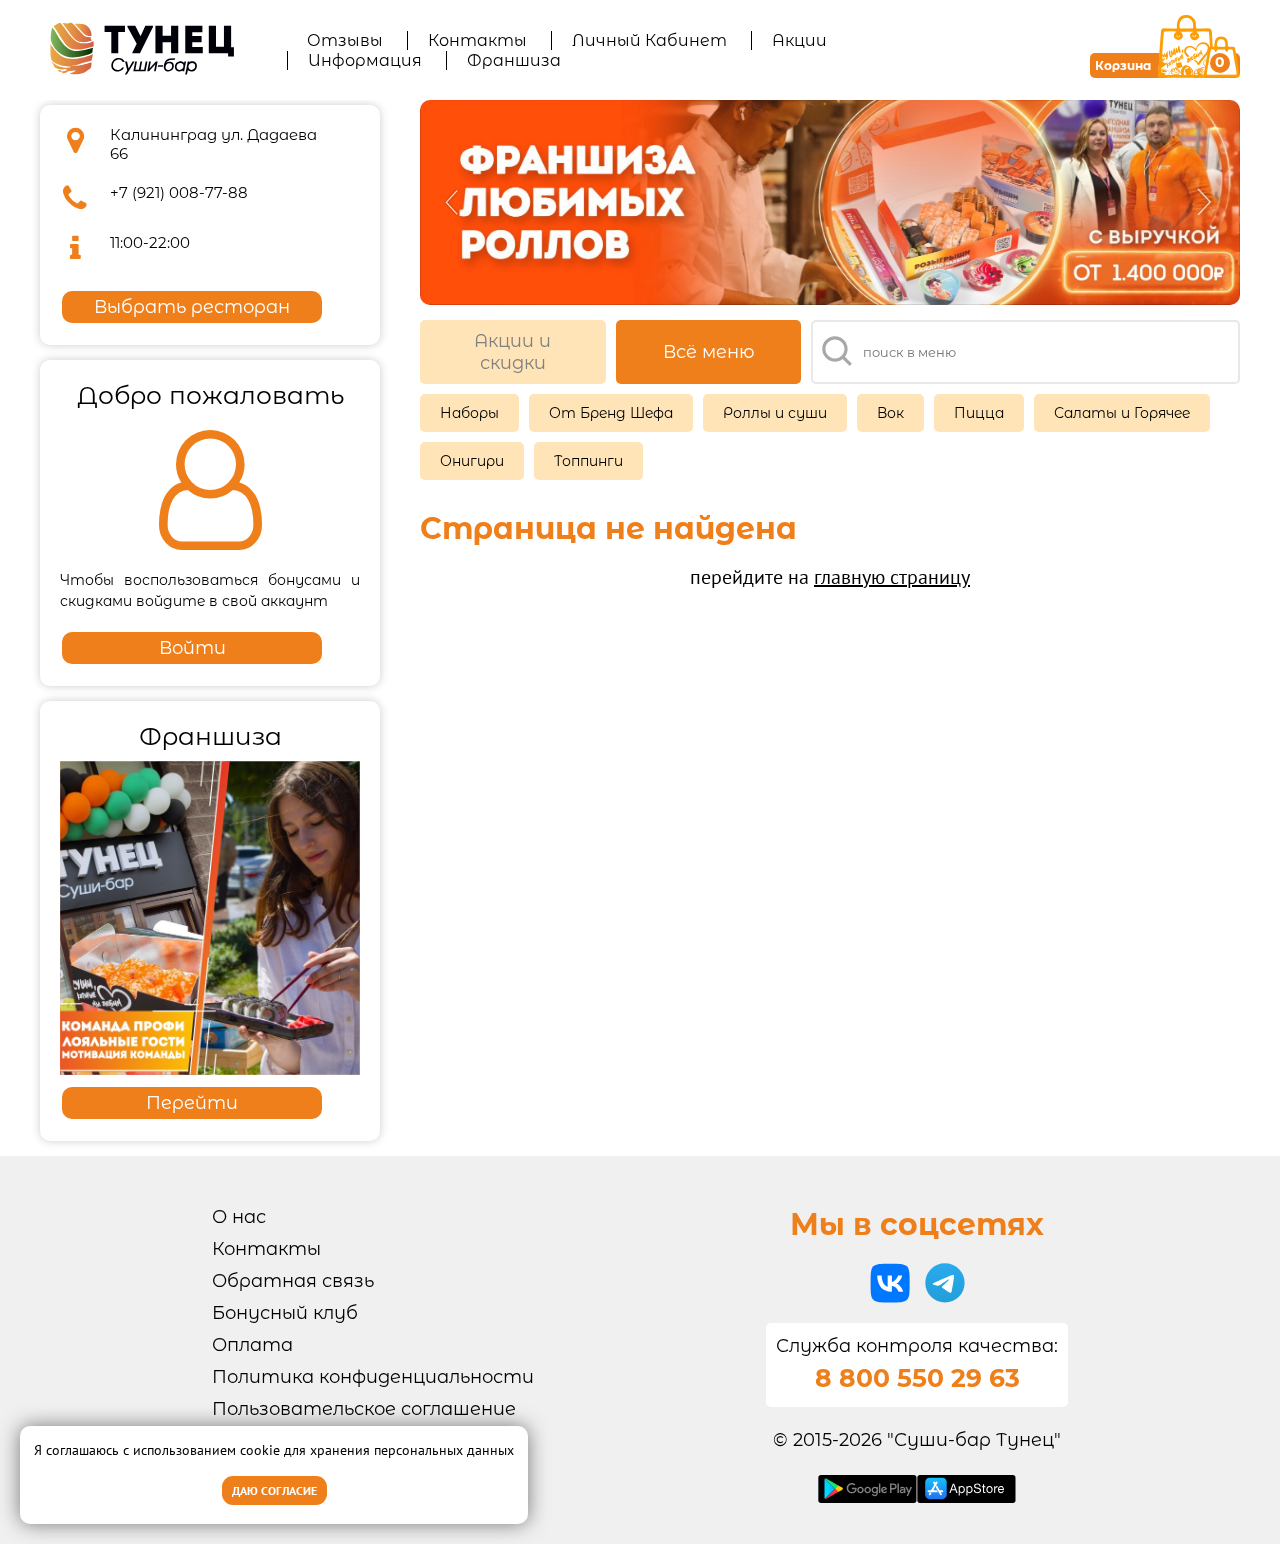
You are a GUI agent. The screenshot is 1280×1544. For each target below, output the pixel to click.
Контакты (477, 40)
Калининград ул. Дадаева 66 (213, 144)
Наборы (469, 413)
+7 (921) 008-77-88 (179, 192)
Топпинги (588, 461)
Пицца (979, 413)
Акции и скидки (512, 352)
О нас (239, 1217)
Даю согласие (274, 1490)
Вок (890, 413)
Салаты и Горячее (1122, 413)
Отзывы (345, 40)
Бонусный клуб (285, 1313)
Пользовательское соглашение (364, 1409)
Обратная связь (293, 1281)
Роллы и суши (775, 413)
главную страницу (892, 577)
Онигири (472, 461)
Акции (799, 40)
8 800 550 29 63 (917, 1378)
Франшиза (514, 60)
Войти (192, 648)
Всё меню (709, 352)
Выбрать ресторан (192, 307)
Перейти (192, 1103)
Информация (365, 60)
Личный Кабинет (649, 40)
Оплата (252, 1345)
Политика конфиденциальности (373, 1377)
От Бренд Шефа (611, 413)
